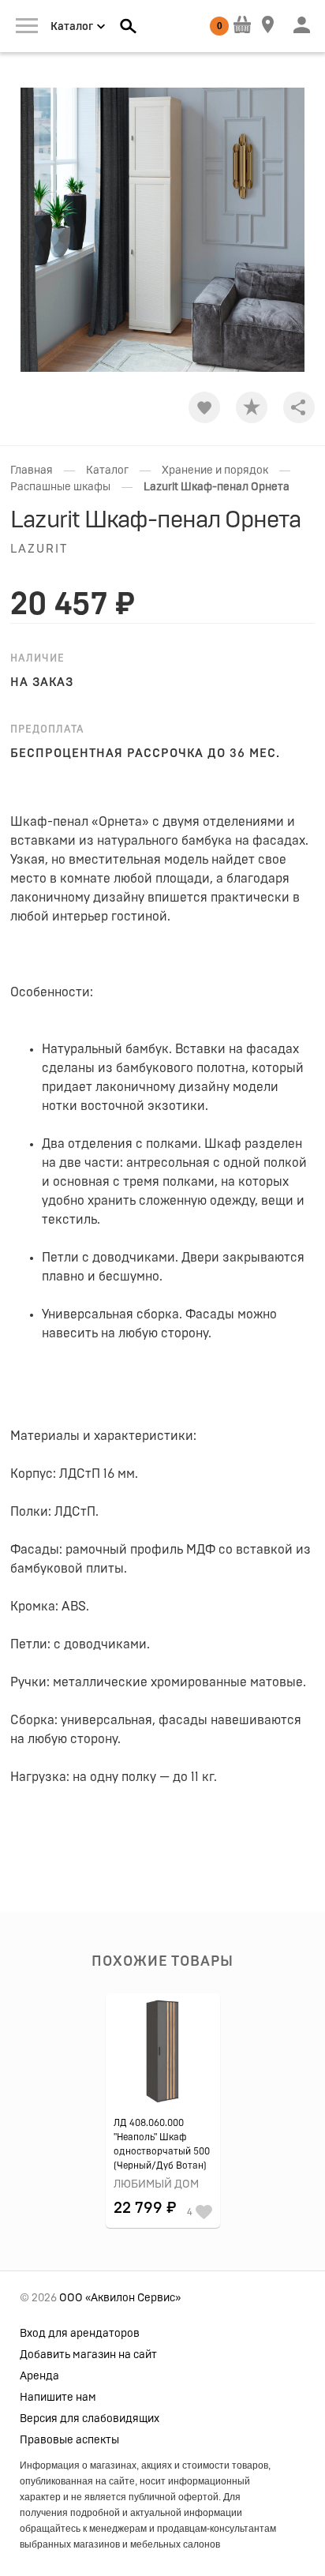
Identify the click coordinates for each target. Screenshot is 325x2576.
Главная (32, 471)
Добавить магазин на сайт (88, 2355)
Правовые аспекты (69, 2440)
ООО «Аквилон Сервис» (120, 2298)
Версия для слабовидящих (90, 2419)
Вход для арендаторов (80, 2334)
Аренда (39, 2376)
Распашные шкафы (60, 487)
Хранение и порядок (215, 471)
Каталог (107, 471)
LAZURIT (39, 549)
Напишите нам (58, 2398)
